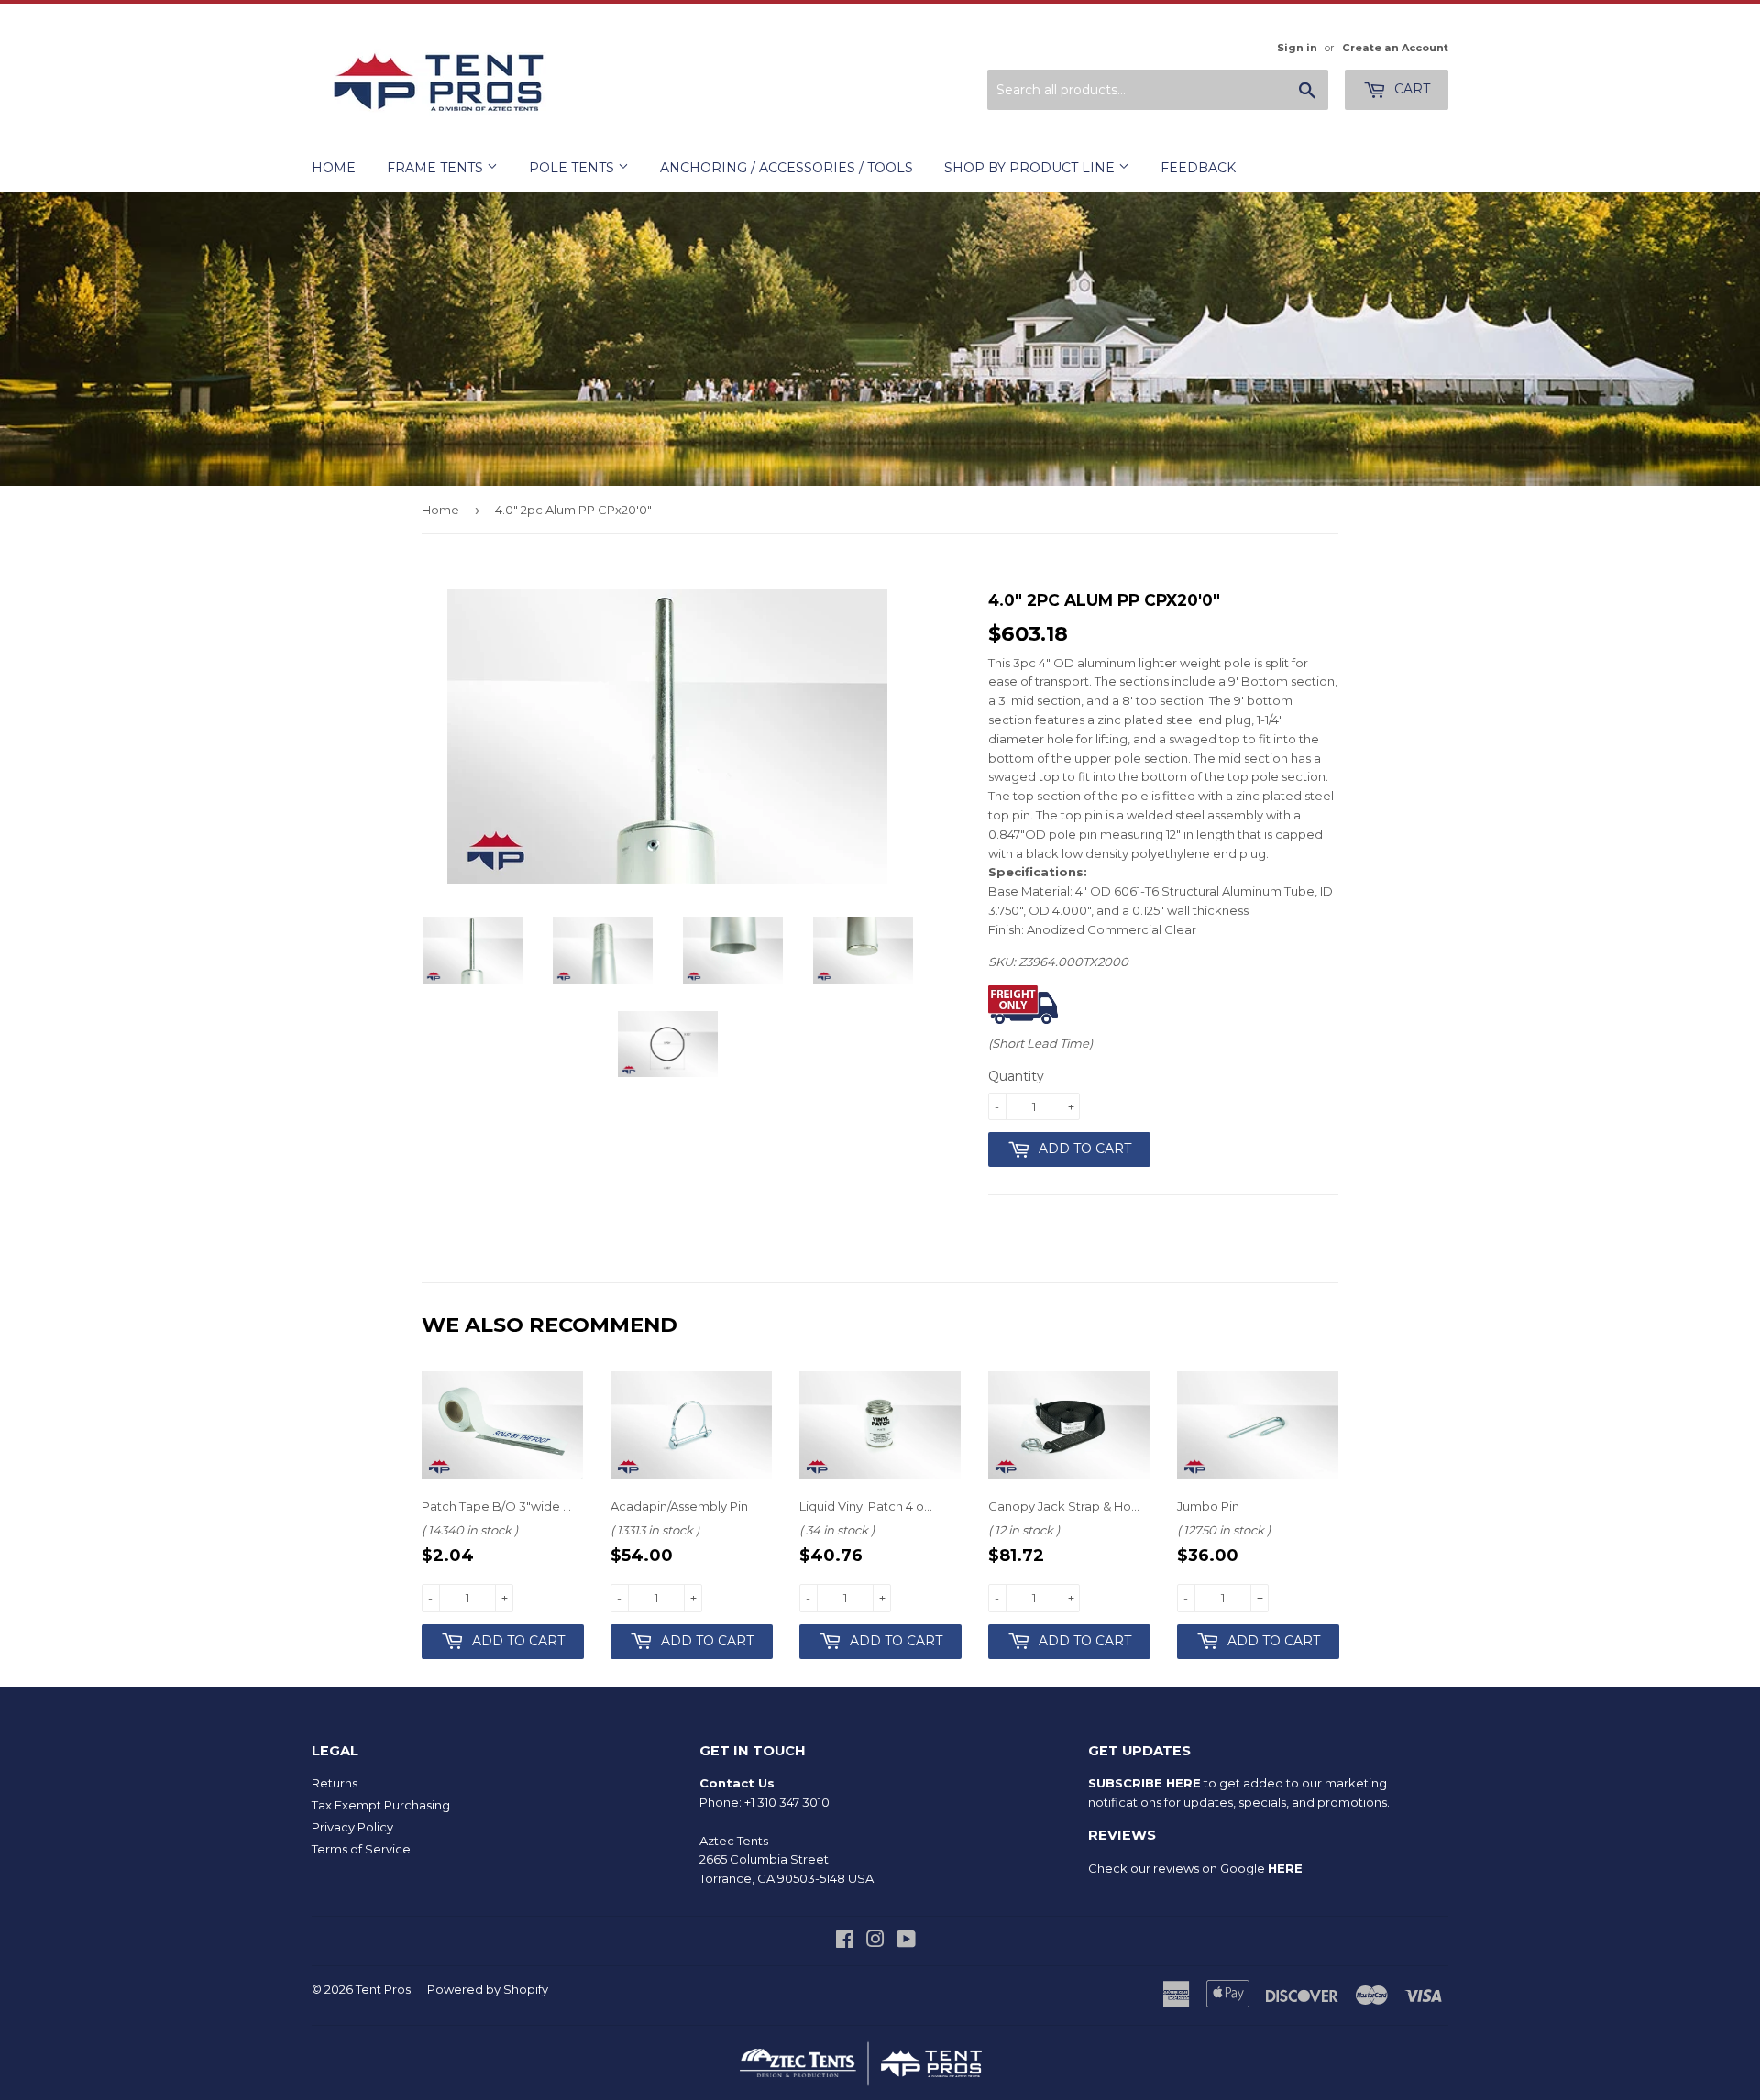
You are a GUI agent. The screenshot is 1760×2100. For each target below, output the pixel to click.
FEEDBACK (1198, 168)
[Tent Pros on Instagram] (875, 1941)
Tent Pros (383, 1989)
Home (334, 168)
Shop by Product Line (1031, 168)
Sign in (1297, 48)
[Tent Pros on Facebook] (845, 1941)
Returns (335, 1783)
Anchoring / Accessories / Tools (786, 168)
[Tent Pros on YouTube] (906, 1941)
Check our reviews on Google (1195, 1868)
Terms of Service (361, 1849)
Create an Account (1395, 48)
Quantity (1016, 1076)
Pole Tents (573, 168)
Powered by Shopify (488, 1989)
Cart (1410, 89)
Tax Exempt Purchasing (381, 1805)
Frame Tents (437, 168)
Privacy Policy (352, 1827)
